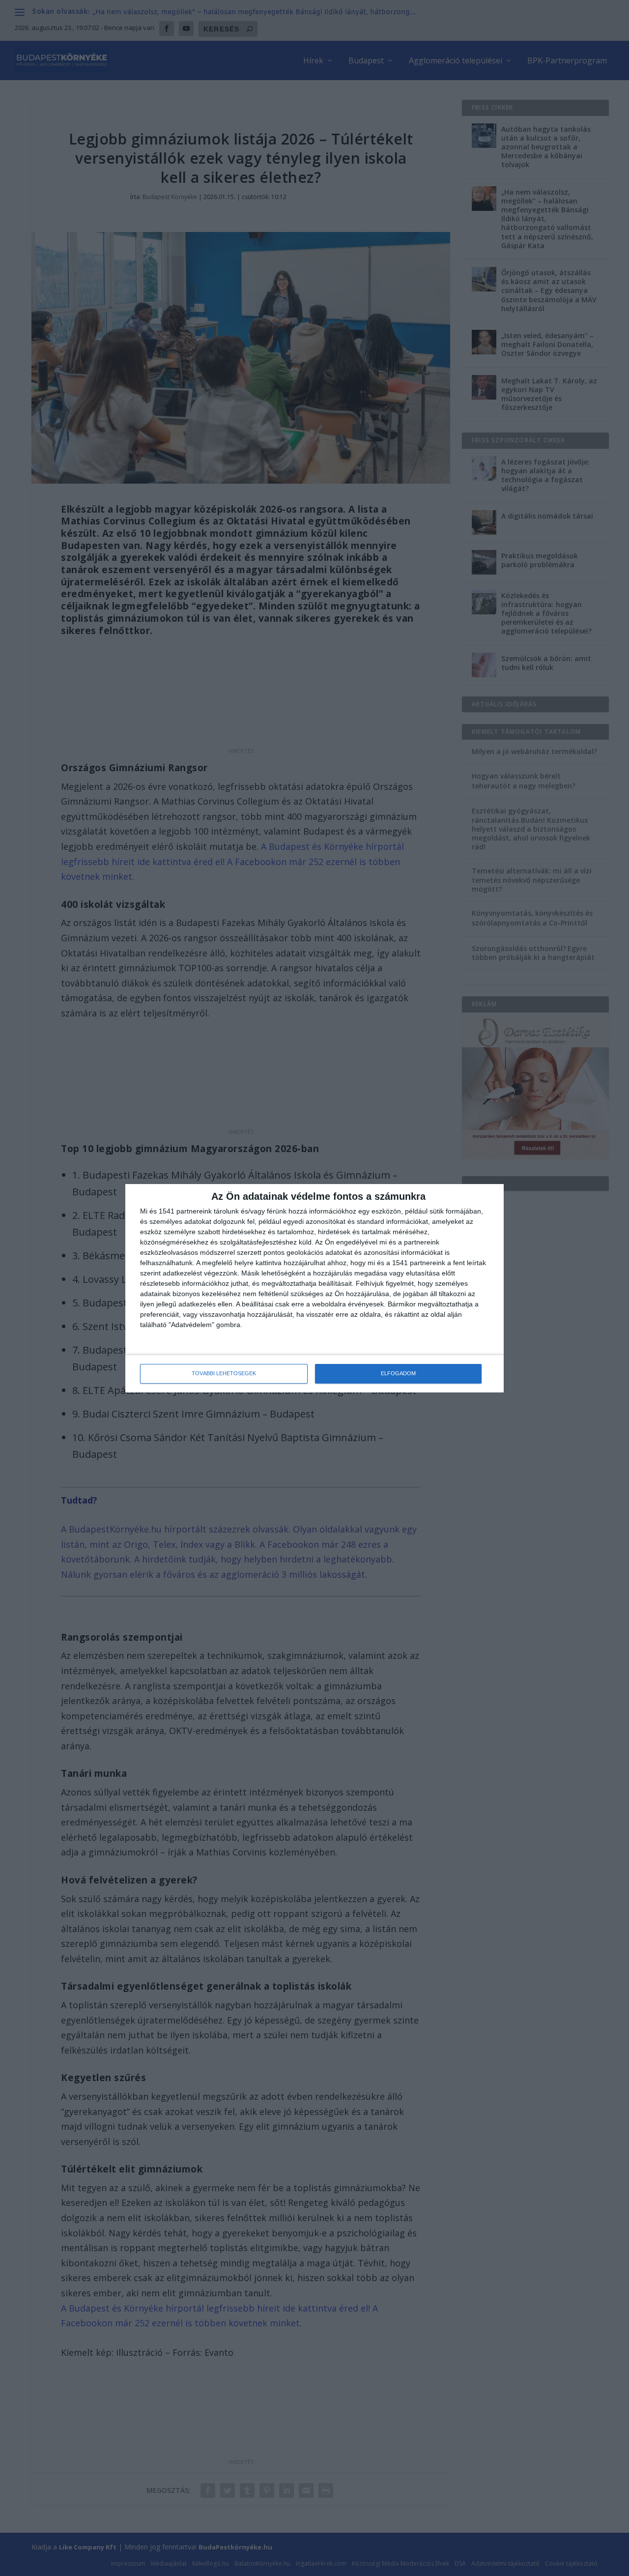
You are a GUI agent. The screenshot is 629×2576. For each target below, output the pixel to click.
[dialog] (314, 1288)
